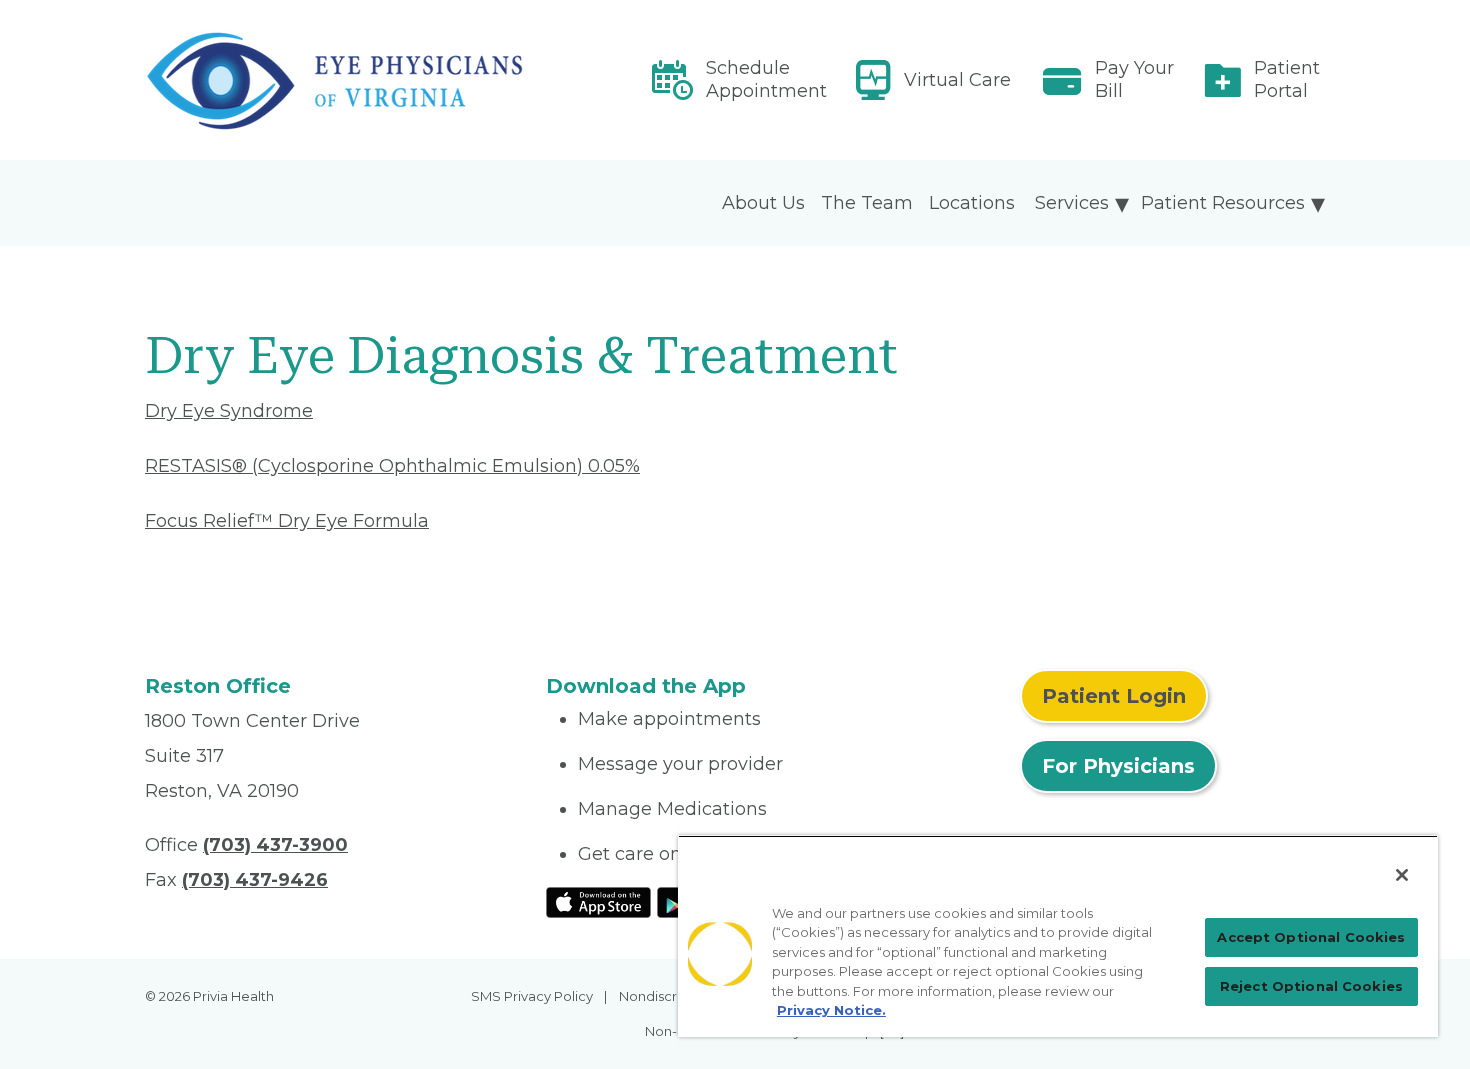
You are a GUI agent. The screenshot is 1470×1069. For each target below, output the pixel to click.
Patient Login (1114, 696)
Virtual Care (957, 80)
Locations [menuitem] (972, 203)
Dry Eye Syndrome (229, 411)
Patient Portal (1287, 79)
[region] (1058, 936)
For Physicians (1118, 766)
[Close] (1402, 875)
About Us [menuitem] (763, 203)
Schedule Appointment (766, 79)
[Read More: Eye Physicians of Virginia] (333, 80)
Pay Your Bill (1134, 79)
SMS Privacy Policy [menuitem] (532, 996)
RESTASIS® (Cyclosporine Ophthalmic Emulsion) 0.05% (392, 466)
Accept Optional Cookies (1311, 937)
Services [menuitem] (1072, 203)
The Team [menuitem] (867, 203)
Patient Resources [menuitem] (1223, 203)
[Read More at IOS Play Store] (598, 901)
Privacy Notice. (831, 1010)
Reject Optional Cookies (1311, 986)
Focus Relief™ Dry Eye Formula (287, 521)
